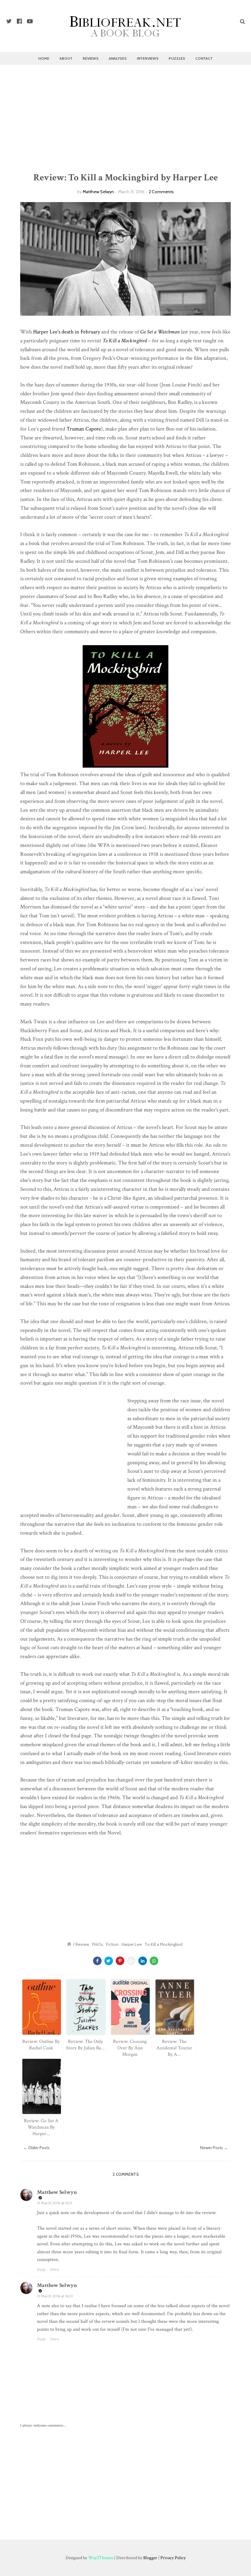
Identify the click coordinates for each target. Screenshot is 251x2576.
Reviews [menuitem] (91, 58)
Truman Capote (84, 429)
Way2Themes (101, 2558)
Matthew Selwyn (98, 192)
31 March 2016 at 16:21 (55, 2203)
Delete (54, 2270)
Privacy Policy (173, 2558)
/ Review (81, 1944)
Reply (41, 2270)
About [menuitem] (66, 58)
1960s (97, 1944)
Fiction (112, 1944)
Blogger (150, 2558)
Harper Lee (132, 1944)
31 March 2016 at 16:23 (55, 2296)
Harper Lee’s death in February (67, 332)
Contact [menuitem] (204, 58)
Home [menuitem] (44, 58)
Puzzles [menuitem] (177, 58)
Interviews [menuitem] (148, 58)
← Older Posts (36, 2148)
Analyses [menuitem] (118, 58)
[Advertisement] (125, 118)
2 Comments (161, 192)
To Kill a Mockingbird (163, 1944)
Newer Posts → (214, 2148)
